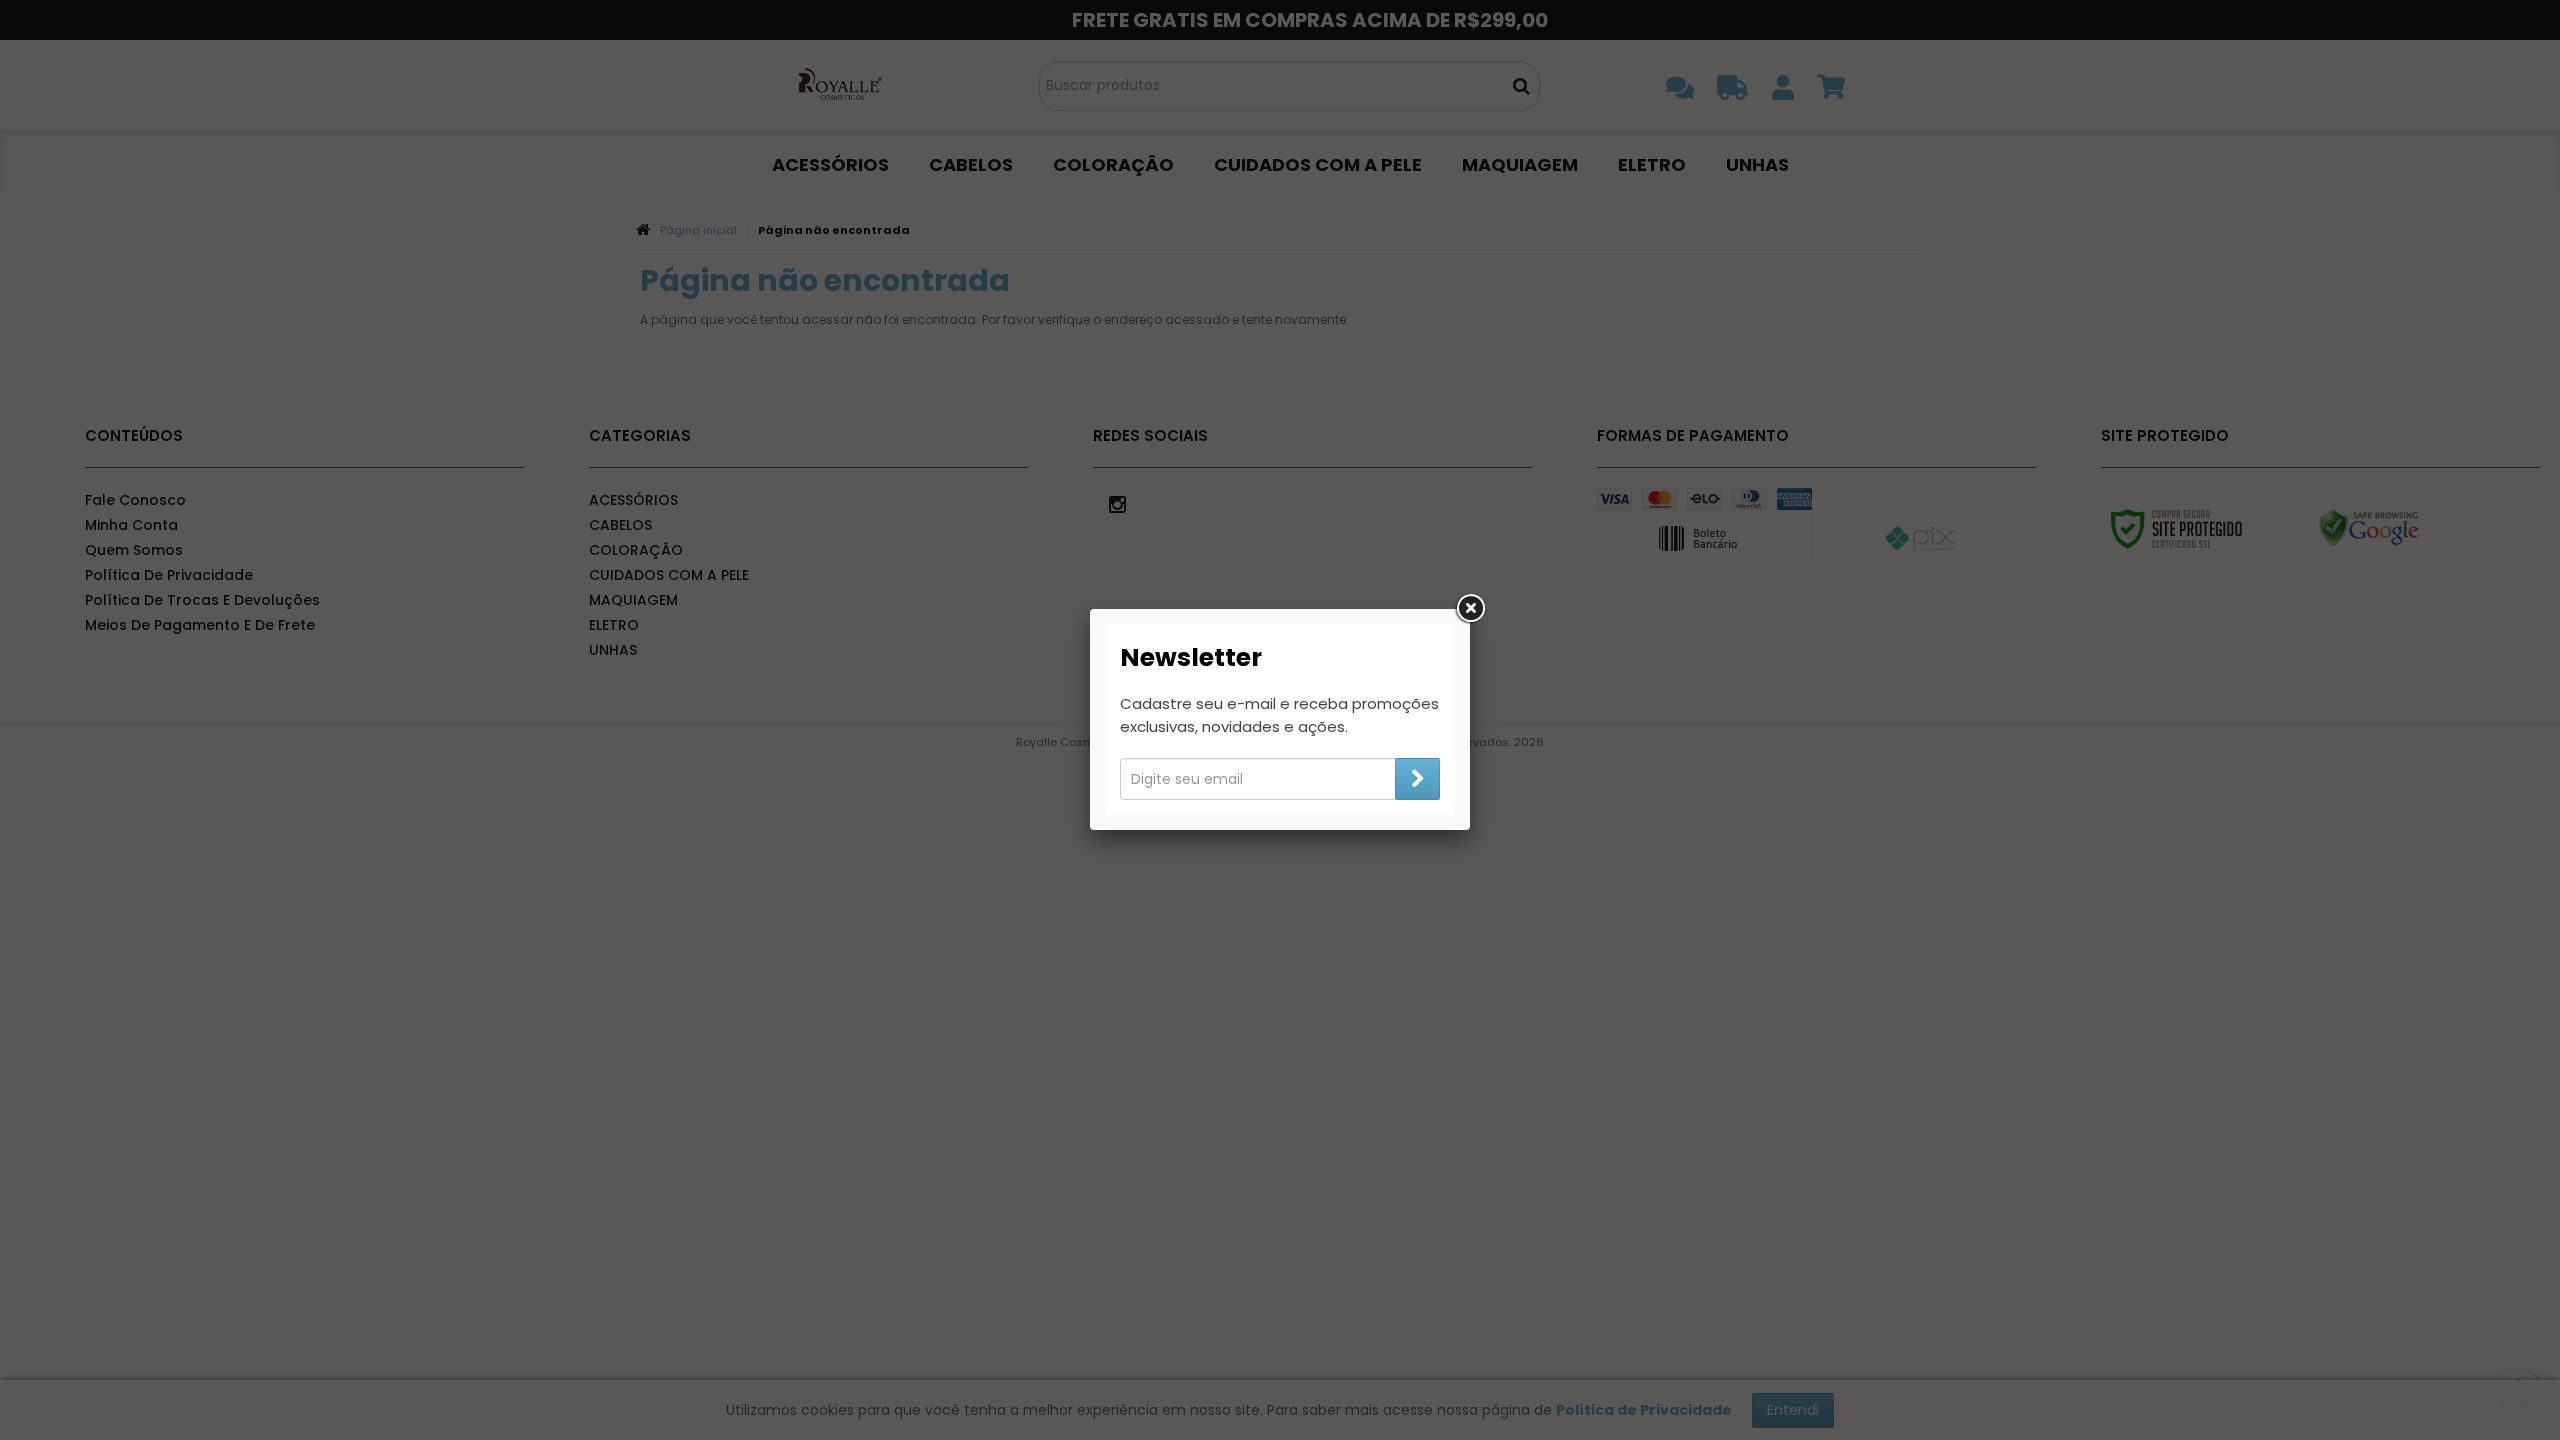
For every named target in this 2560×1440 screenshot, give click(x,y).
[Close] (1470, 609)
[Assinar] (1417, 779)
